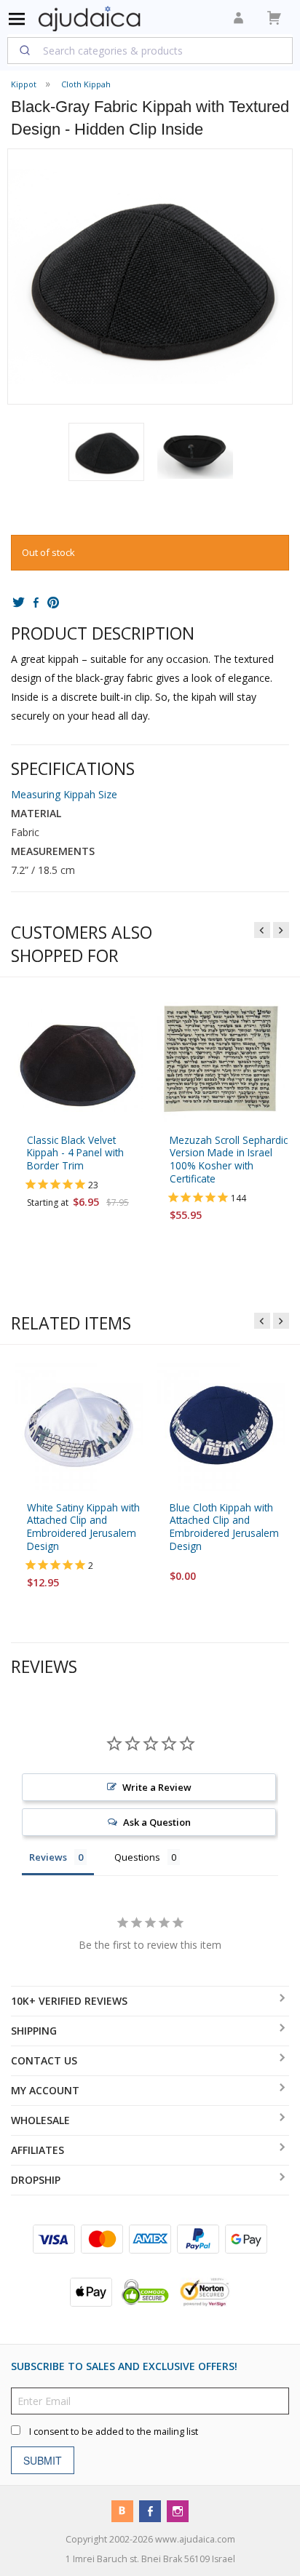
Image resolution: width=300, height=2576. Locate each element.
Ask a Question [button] (157, 1823)
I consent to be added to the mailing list (114, 2432)
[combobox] (150, 50)
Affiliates (37, 2150)
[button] (106, 452)
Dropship (36, 2180)
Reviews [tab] (48, 1858)
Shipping (34, 2031)
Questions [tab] (137, 1858)
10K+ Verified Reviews (69, 2001)
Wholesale (40, 2120)
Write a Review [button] (157, 1788)
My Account (45, 2090)
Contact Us (44, 2060)
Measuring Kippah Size (64, 794)
